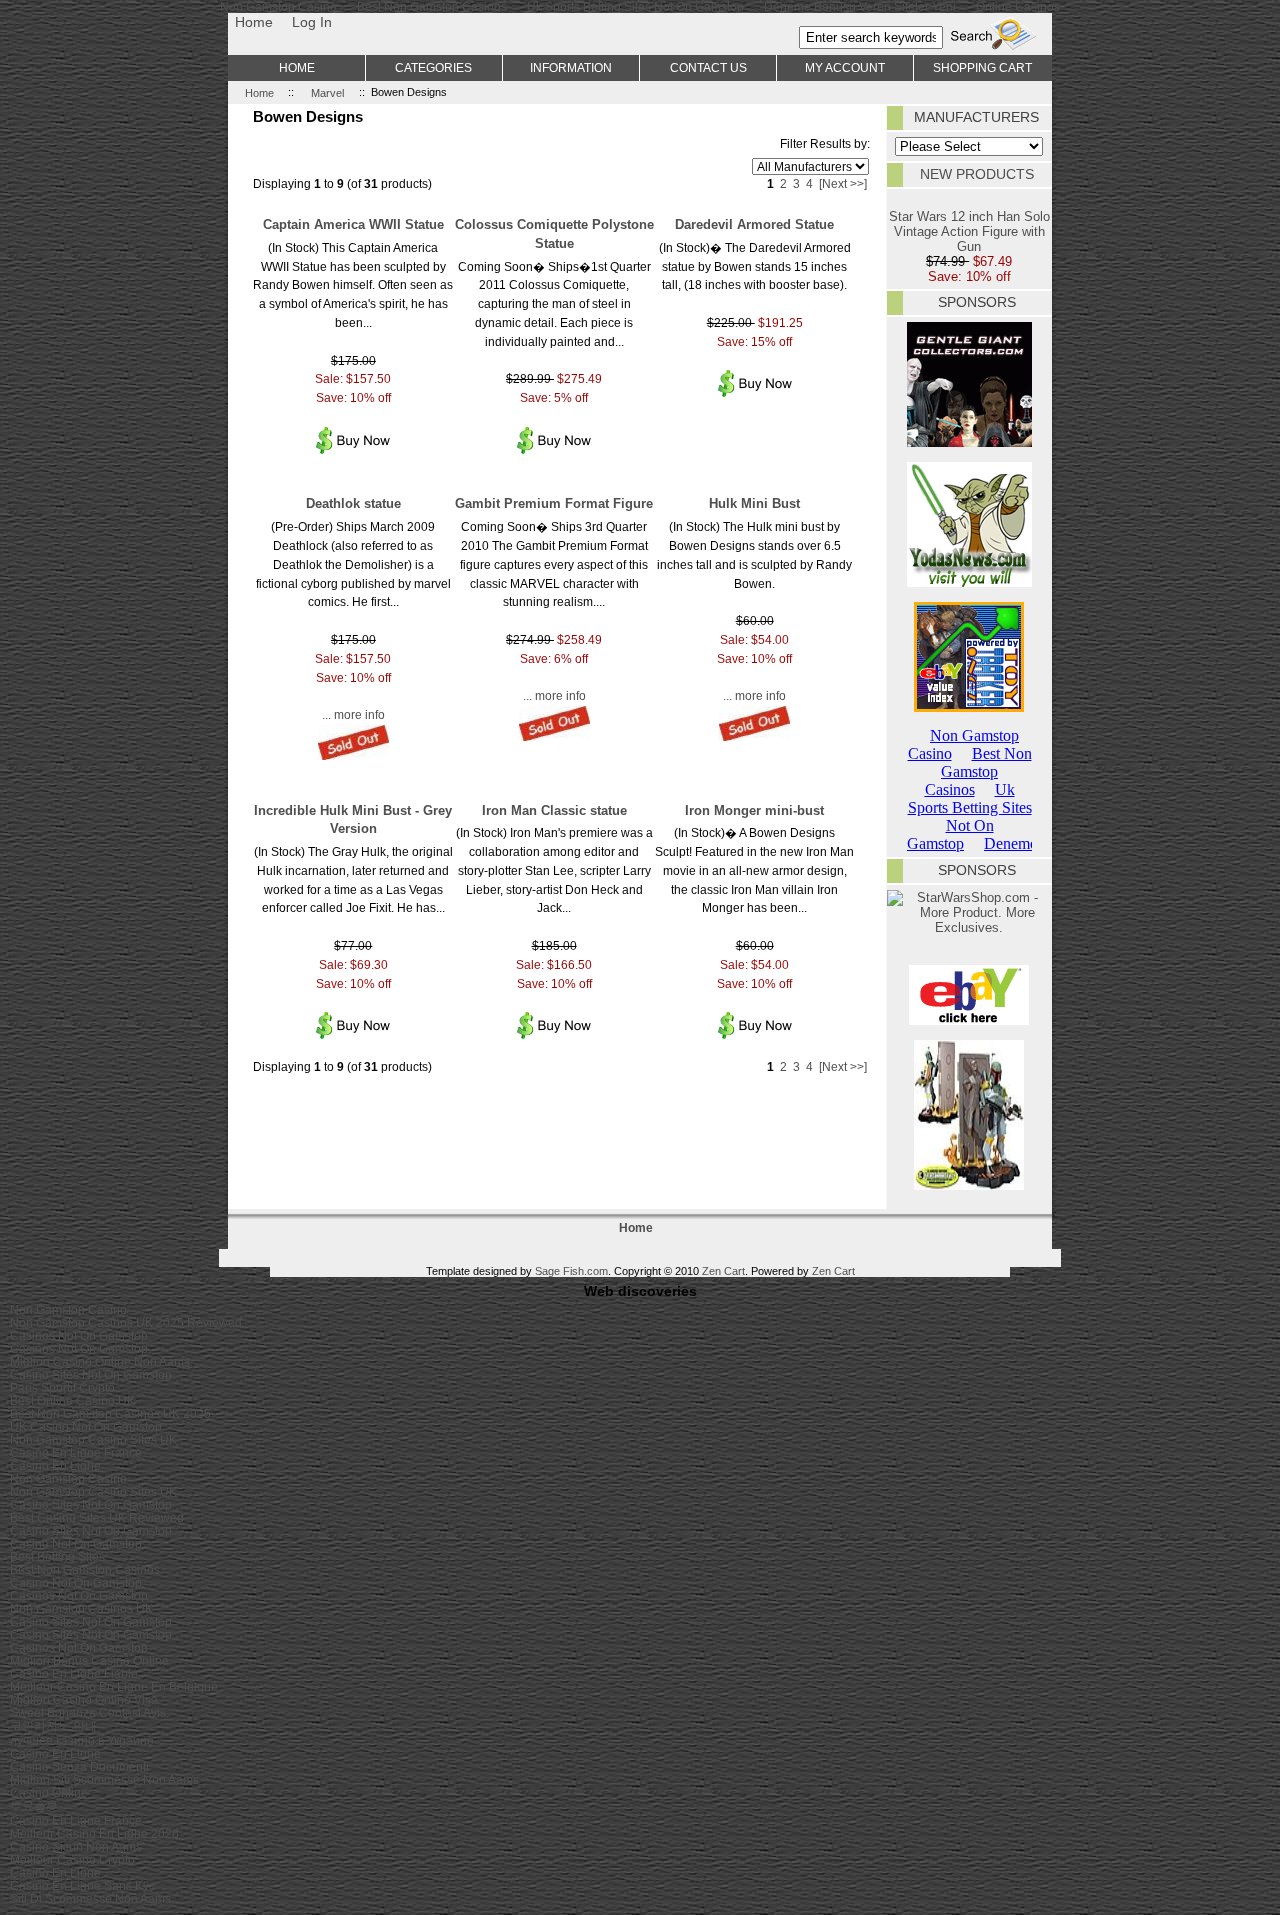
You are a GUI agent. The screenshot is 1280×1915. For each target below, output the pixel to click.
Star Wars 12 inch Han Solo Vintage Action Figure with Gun (969, 231)
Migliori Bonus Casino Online (89, 1660)
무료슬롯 (34, 1805)
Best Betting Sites (57, 1556)
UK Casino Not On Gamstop (86, 1426)
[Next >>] (843, 183)
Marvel (327, 92)
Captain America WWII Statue (353, 224)
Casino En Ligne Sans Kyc (82, 1885)
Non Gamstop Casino (68, 1309)
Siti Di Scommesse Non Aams (90, 1898)
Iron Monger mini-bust (754, 810)
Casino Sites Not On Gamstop (91, 1374)
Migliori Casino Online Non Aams (100, 1361)
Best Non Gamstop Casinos (85, 1569)
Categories (433, 67)
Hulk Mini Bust (754, 503)
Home (254, 22)
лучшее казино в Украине (82, 1740)
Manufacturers (976, 117)
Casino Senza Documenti (79, 1766)
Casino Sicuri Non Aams (76, 1846)
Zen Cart (723, 1271)
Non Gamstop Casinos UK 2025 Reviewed (126, 1322)
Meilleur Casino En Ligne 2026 (94, 1833)
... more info (353, 714)
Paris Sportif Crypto (62, 1387)
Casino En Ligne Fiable (74, 1673)
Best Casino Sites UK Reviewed (97, 1517)
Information (571, 67)
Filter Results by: (825, 143)
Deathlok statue (353, 503)
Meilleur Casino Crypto (72, 1859)
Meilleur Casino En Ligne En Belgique (114, 1686)
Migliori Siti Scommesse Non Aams (104, 1779)
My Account (845, 67)
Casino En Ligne (55, 1465)
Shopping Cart (982, 67)
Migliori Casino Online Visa (84, 1699)
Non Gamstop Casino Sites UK (93, 1439)
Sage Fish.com (571, 1271)
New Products (977, 174)
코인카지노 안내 (53, 1725)
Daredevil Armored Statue (754, 224)
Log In (312, 22)
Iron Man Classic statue (554, 810)
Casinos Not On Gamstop (79, 1335)
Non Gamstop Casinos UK (81, 1608)
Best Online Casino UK (72, 1400)
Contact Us (708, 67)
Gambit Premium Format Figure (554, 503)
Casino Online (49, 1792)
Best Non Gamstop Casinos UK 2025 (110, 1413)
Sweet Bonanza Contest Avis (88, 1712)
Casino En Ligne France (76, 1452)
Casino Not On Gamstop (76, 1543)
